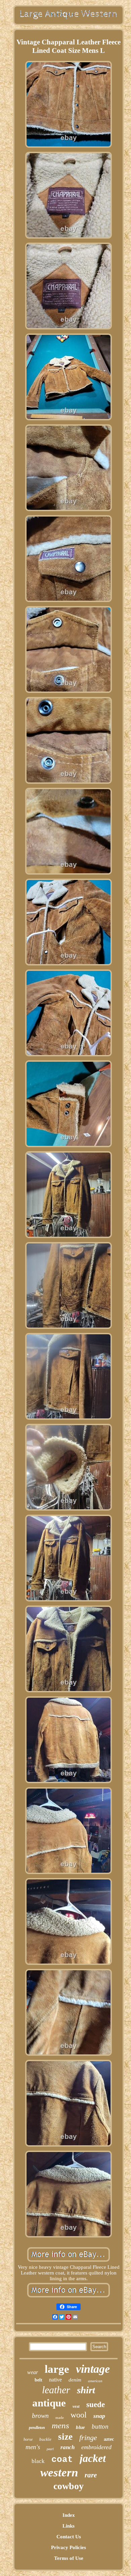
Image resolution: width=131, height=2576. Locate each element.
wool (79, 2415)
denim (75, 2380)
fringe (88, 2438)
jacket (93, 2458)
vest (76, 2406)
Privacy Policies (69, 2547)
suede (96, 2405)
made (60, 2418)
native (55, 2380)
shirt (86, 2390)
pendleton (37, 2428)
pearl (50, 2449)
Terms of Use (69, 2558)
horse (28, 2439)
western (59, 2473)
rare (91, 2475)
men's (33, 2447)
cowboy (69, 2486)
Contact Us (69, 2537)
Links (69, 2526)
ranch (68, 2447)
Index (69, 2515)
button (100, 2426)
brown (40, 2415)
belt (38, 2380)
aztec (109, 2439)
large (57, 2369)
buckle (45, 2439)
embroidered (96, 2447)
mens (60, 2425)
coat (62, 2460)
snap (99, 2416)
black (38, 2461)
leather (56, 2390)
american (95, 2381)
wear (33, 2372)
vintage (93, 2369)
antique (49, 2403)
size (65, 2437)
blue (80, 2427)
